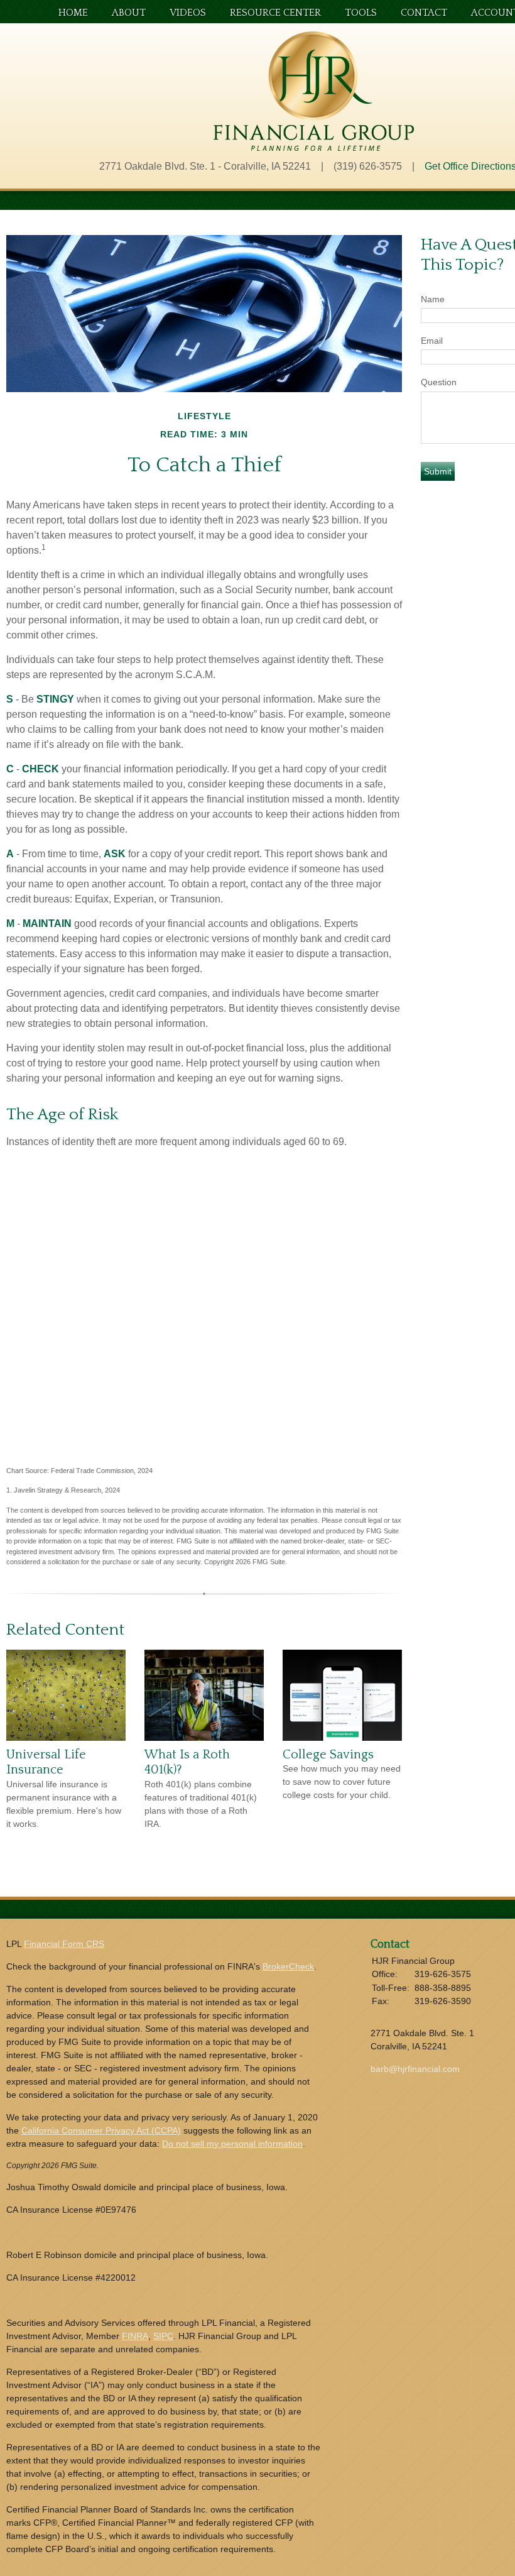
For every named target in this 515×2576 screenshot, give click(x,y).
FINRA (135, 2336)
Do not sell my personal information (232, 2144)
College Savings (328, 1755)
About (129, 13)
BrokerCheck (288, 1966)
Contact (424, 13)
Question (439, 382)
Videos (188, 13)
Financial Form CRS (64, 1944)
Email (432, 341)
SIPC (163, 2336)
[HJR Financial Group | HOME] (314, 147)
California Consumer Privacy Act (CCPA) (101, 2130)
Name (433, 299)
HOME (73, 13)
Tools (361, 13)
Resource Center (275, 13)
